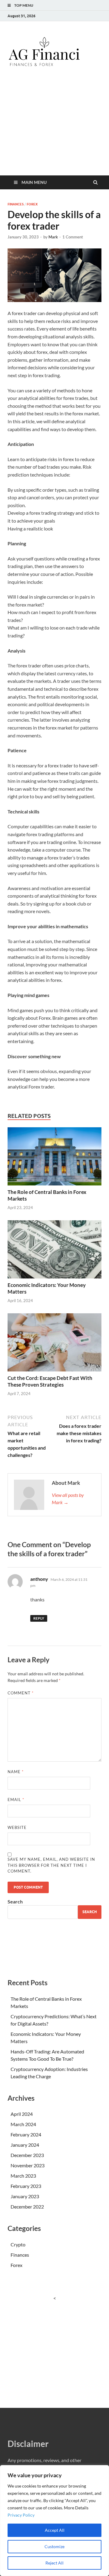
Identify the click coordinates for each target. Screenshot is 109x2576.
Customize (54, 2546)
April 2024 (22, 2114)
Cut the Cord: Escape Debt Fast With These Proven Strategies (50, 1381)
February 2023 (26, 2186)
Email (16, 1800)
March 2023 (23, 2176)
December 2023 (27, 2155)
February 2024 (26, 2134)
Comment (21, 1693)
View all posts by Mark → (68, 1499)
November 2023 (28, 2165)
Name (16, 1772)
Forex (32, 204)
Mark (53, 237)
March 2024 (23, 2124)
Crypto (18, 2244)
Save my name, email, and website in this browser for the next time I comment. (51, 1865)
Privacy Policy (21, 2515)
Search (15, 1901)
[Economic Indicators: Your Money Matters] (54, 1280)
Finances (16, 204)
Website (17, 1827)
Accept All (55, 2530)
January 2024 (25, 2145)
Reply (39, 1618)
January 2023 (25, 2196)
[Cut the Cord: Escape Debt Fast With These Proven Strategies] (54, 1373)
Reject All (54, 2563)
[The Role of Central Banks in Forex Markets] (54, 1187)
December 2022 (27, 2207)
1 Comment (73, 237)
